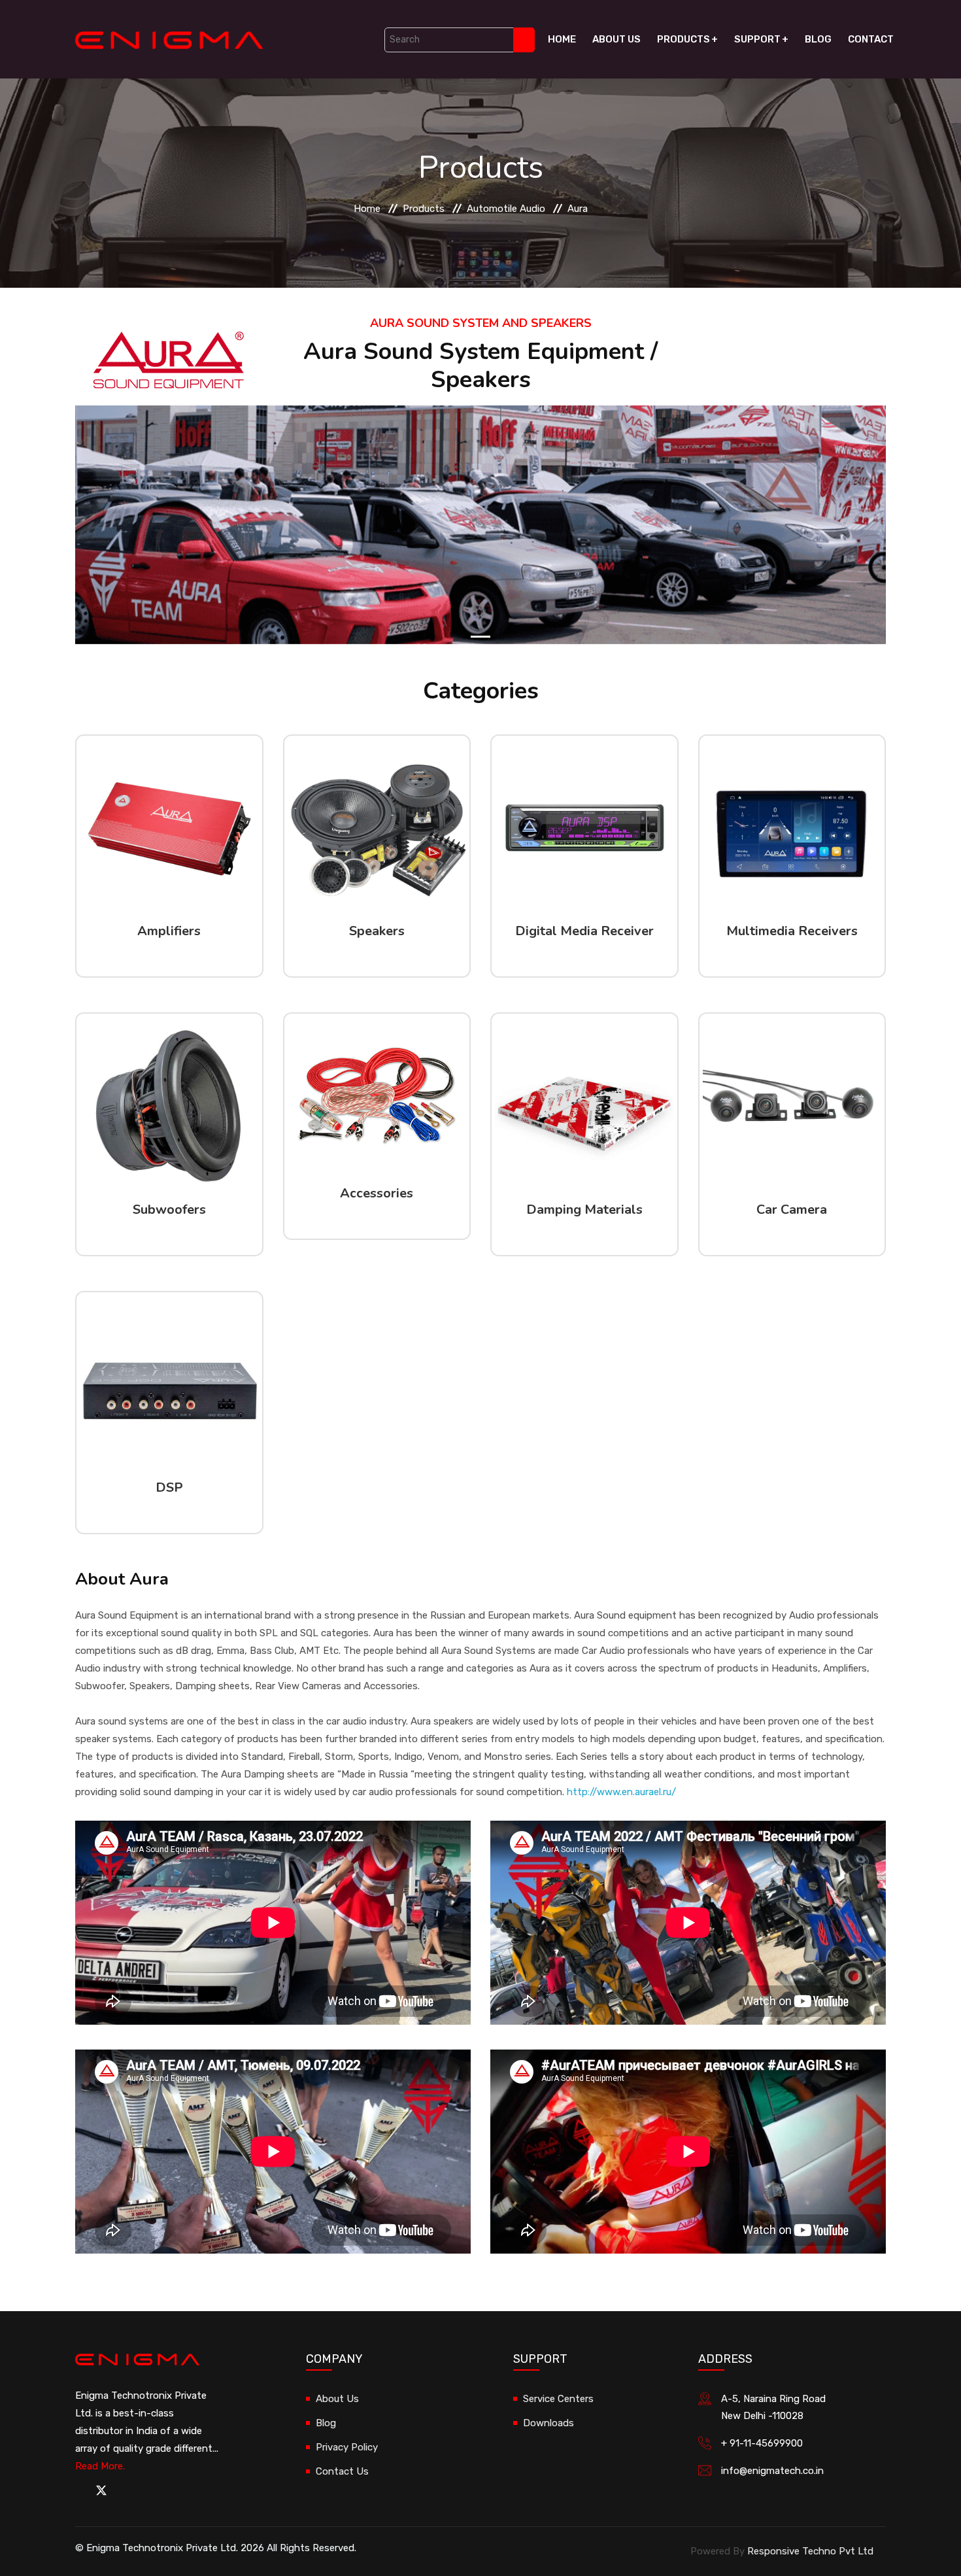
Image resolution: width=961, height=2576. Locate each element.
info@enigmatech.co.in (772, 2471)
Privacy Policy (347, 2447)
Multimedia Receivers (792, 931)
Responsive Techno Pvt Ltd (810, 2551)
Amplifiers (169, 931)
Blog (818, 39)
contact (871, 39)
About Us (616, 39)
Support (757, 39)
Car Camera (792, 1210)
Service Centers (558, 2399)
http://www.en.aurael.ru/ (621, 1792)
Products (683, 39)
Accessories (377, 1193)
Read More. (100, 2466)
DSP (169, 1487)
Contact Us (342, 2471)
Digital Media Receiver (584, 931)
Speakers (377, 931)
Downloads (548, 2423)
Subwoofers (169, 1210)
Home (562, 39)
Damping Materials (584, 1210)
